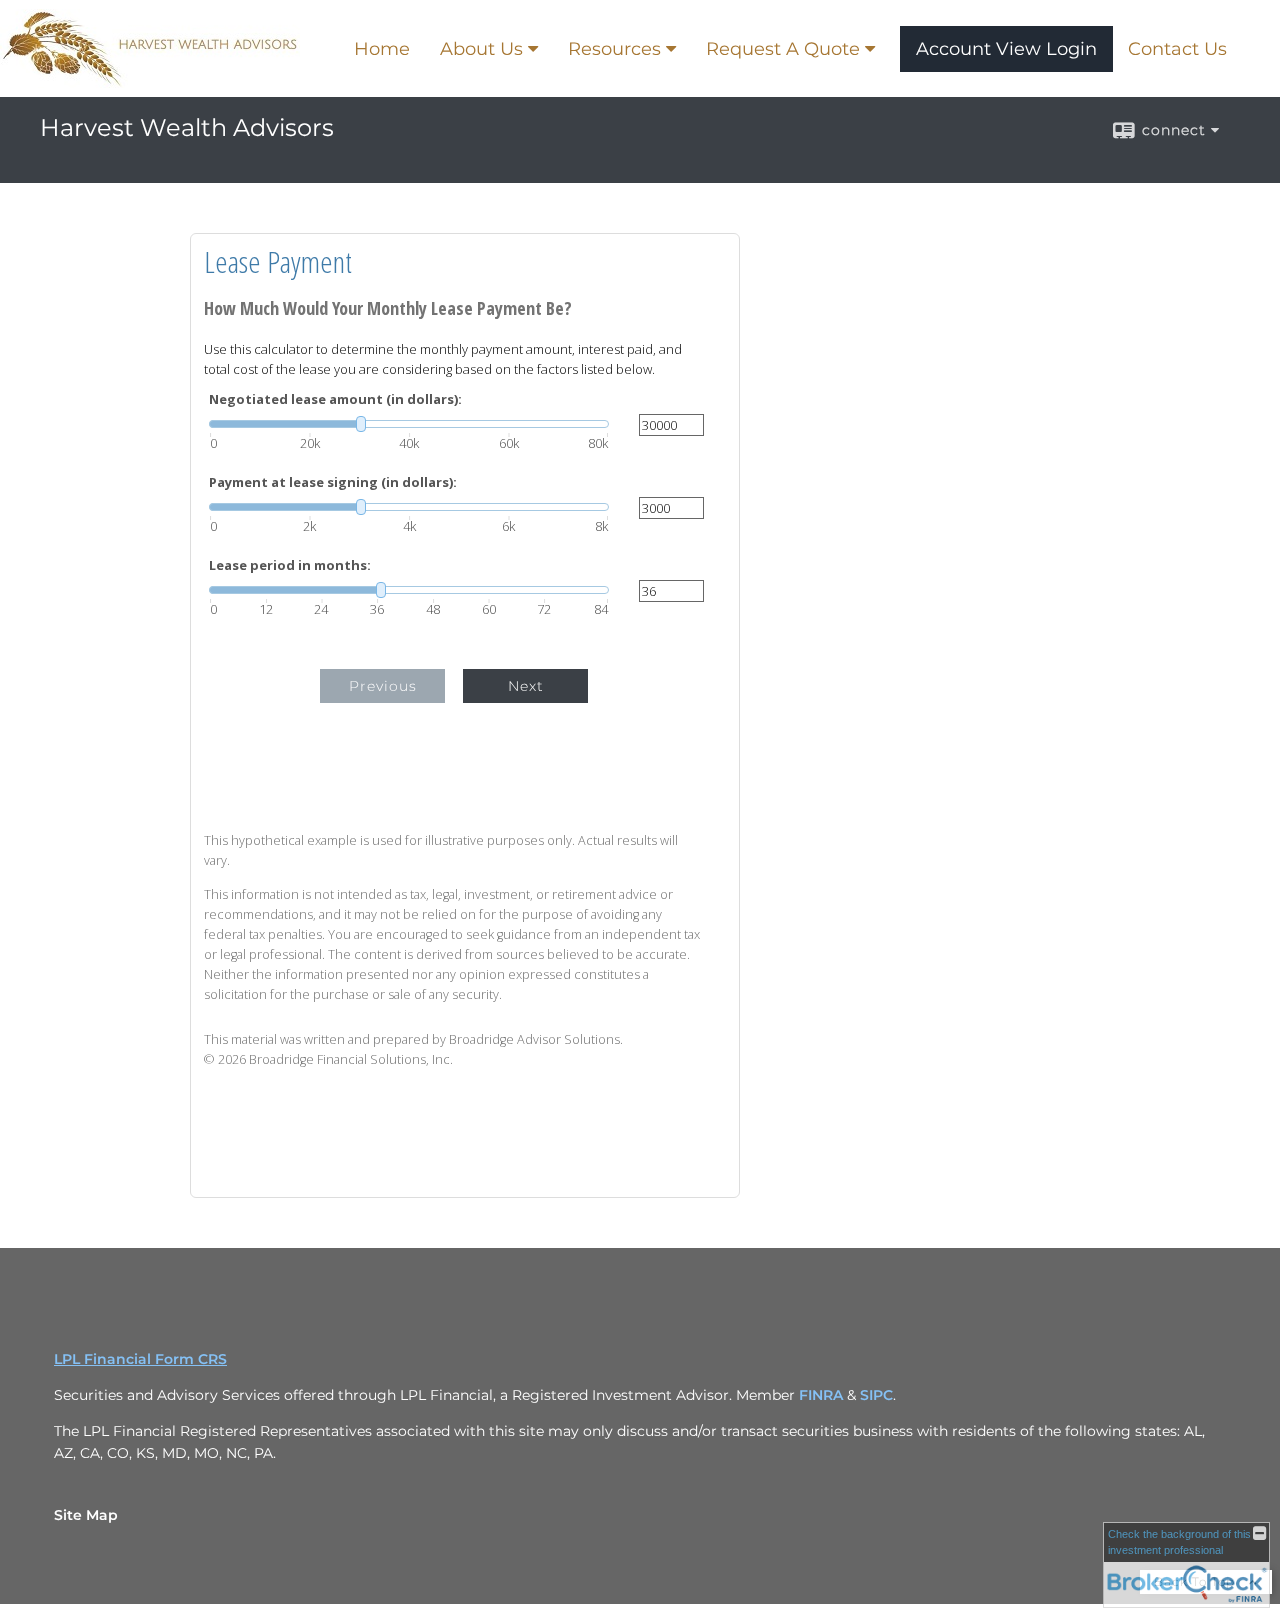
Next (526, 686)
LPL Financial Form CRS (140, 1359)
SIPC (876, 1395)
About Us (481, 49)
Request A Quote (783, 49)
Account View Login (1006, 49)
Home (382, 49)
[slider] (409, 424)
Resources (614, 49)
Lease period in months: (290, 565)
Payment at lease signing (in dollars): (333, 482)
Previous (383, 686)
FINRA (823, 1395)
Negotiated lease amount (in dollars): (335, 399)
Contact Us (1177, 49)
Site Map (86, 1515)
